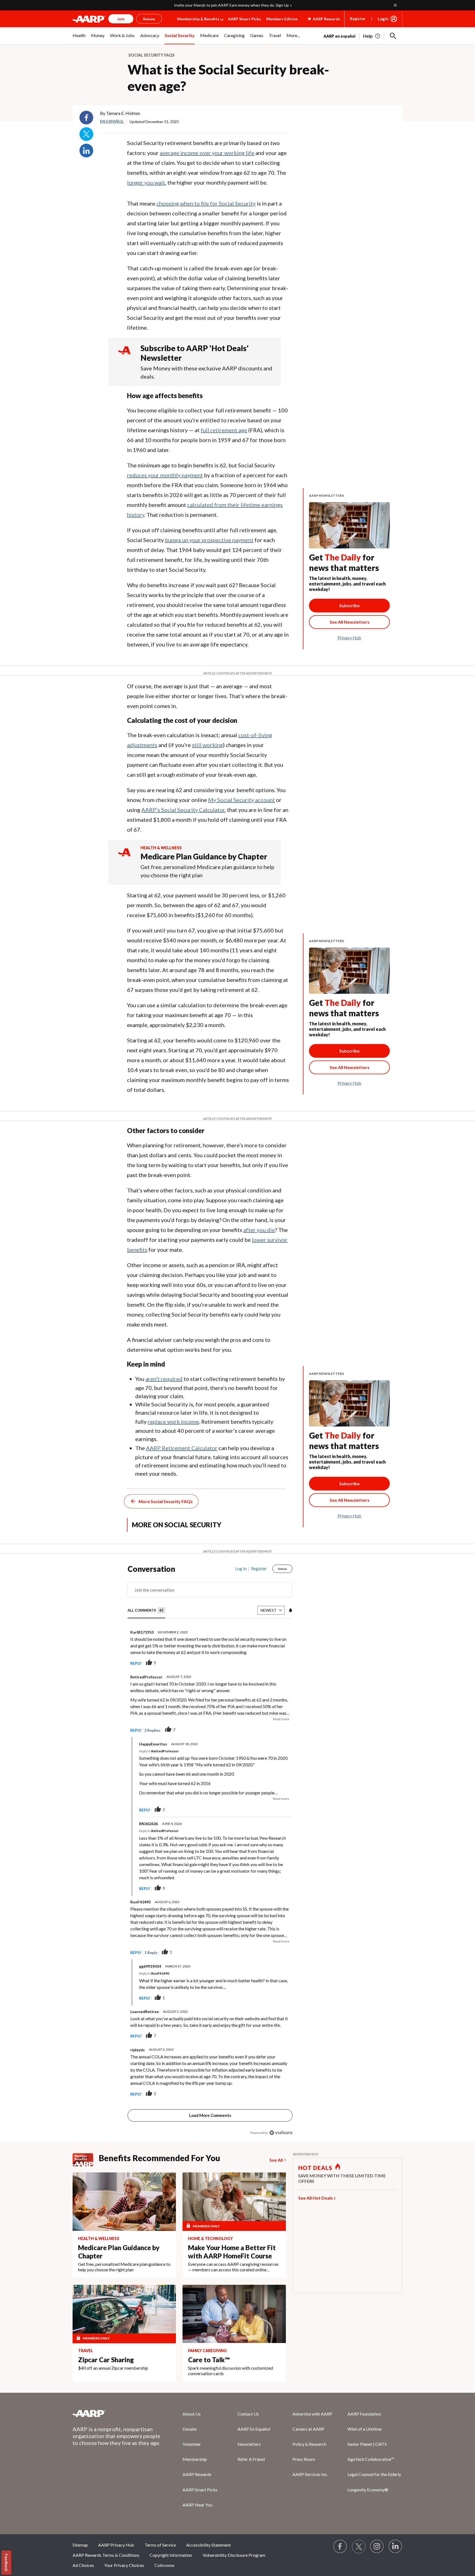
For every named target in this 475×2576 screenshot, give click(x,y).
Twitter (86, 134)
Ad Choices (83, 2565)
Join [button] (121, 19)
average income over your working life (207, 153)
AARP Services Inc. (310, 2474)
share (261, 1663)
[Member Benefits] (86, 2160)
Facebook (86, 118)
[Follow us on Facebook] (340, 2547)
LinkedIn (86, 151)
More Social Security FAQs (166, 1501)
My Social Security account (241, 800)
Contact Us (248, 2414)
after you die (259, 1230)
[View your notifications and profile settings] (290, 1610)
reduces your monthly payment (165, 475)
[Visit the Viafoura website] (281, 2133)
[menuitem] (79, 38)
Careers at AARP (308, 2429)
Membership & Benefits (198, 19)
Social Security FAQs (151, 55)
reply (136, 1663)
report (279, 1663)
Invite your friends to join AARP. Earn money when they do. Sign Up (231, 5)
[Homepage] (89, 19)
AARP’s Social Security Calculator (183, 810)
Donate (190, 2429)
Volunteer (192, 2444)
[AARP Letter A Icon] (124, 857)
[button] (393, 36)
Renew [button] (149, 19)
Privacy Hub (349, 638)
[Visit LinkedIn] (396, 2547)
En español (112, 121)
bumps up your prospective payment (209, 540)
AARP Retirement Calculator (182, 1448)
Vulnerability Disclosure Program (234, 2555)
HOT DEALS (315, 2168)
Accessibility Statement (208, 2545)
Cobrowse (164, 2565)
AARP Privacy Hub (116, 2545)
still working (207, 745)
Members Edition (282, 19)
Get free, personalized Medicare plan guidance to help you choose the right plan (207, 871)
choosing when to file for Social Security (206, 203)
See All (276, 2160)
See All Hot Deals (316, 2198)
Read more (281, 1719)
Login (383, 19)
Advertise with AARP (312, 2414)
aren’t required (164, 1379)
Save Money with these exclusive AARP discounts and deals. (206, 372)
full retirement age (224, 430)
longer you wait (146, 182)
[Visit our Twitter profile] (359, 2547)
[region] (210, 1852)
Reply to (159, 1751)
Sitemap (80, 2545)
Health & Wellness (161, 848)
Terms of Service (160, 2545)
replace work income (173, 1422)
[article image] (372, 36)
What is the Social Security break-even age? (228, 78)
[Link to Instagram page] (377, 2547)
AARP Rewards (197, 2474)
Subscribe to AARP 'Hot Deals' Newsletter (195, 353)
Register (358, 19)
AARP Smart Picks (244, 19)
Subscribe (349, 605)
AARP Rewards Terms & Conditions (106, 2555)
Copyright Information (171, 2555)
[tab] (146, 1610)
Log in (241, 1569)
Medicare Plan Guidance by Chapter (204, 856)
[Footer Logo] (117, 2413)
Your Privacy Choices (124, 2565)
